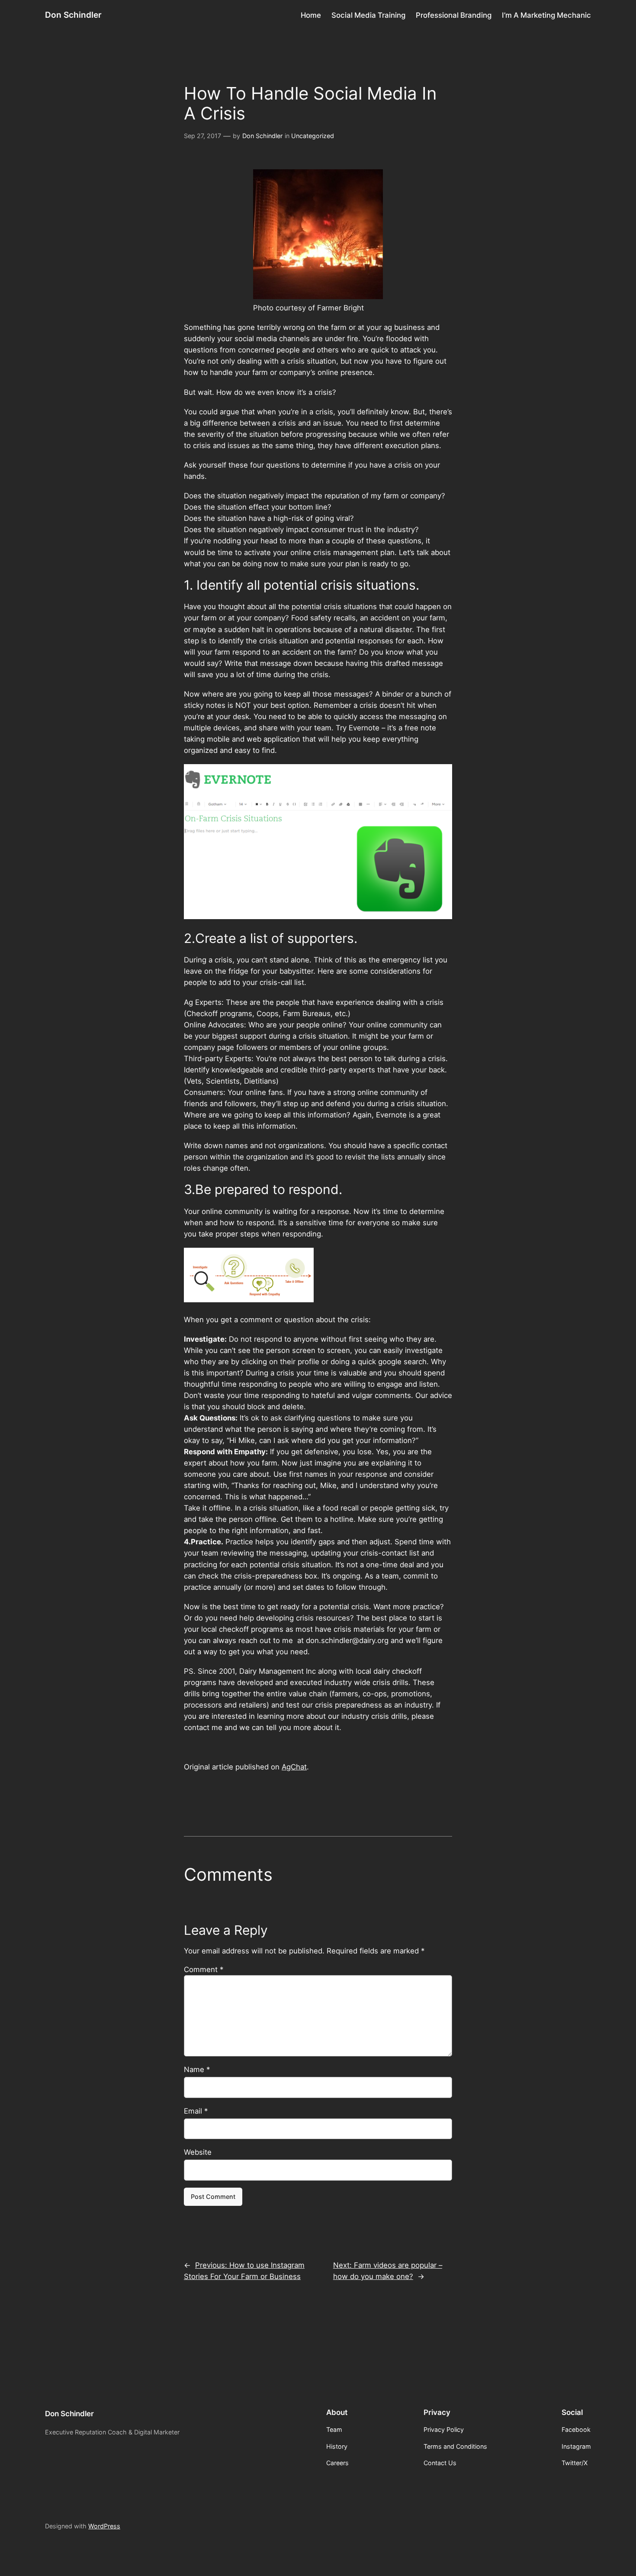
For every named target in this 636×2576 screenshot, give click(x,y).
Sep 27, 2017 (202, 136)
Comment (204, 1969)
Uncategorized (313, 136)
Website (198, 2152)
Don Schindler (73, 15)
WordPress (104, 2526)
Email (196, 2111)
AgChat (294, 1767)
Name (197, 2069)
